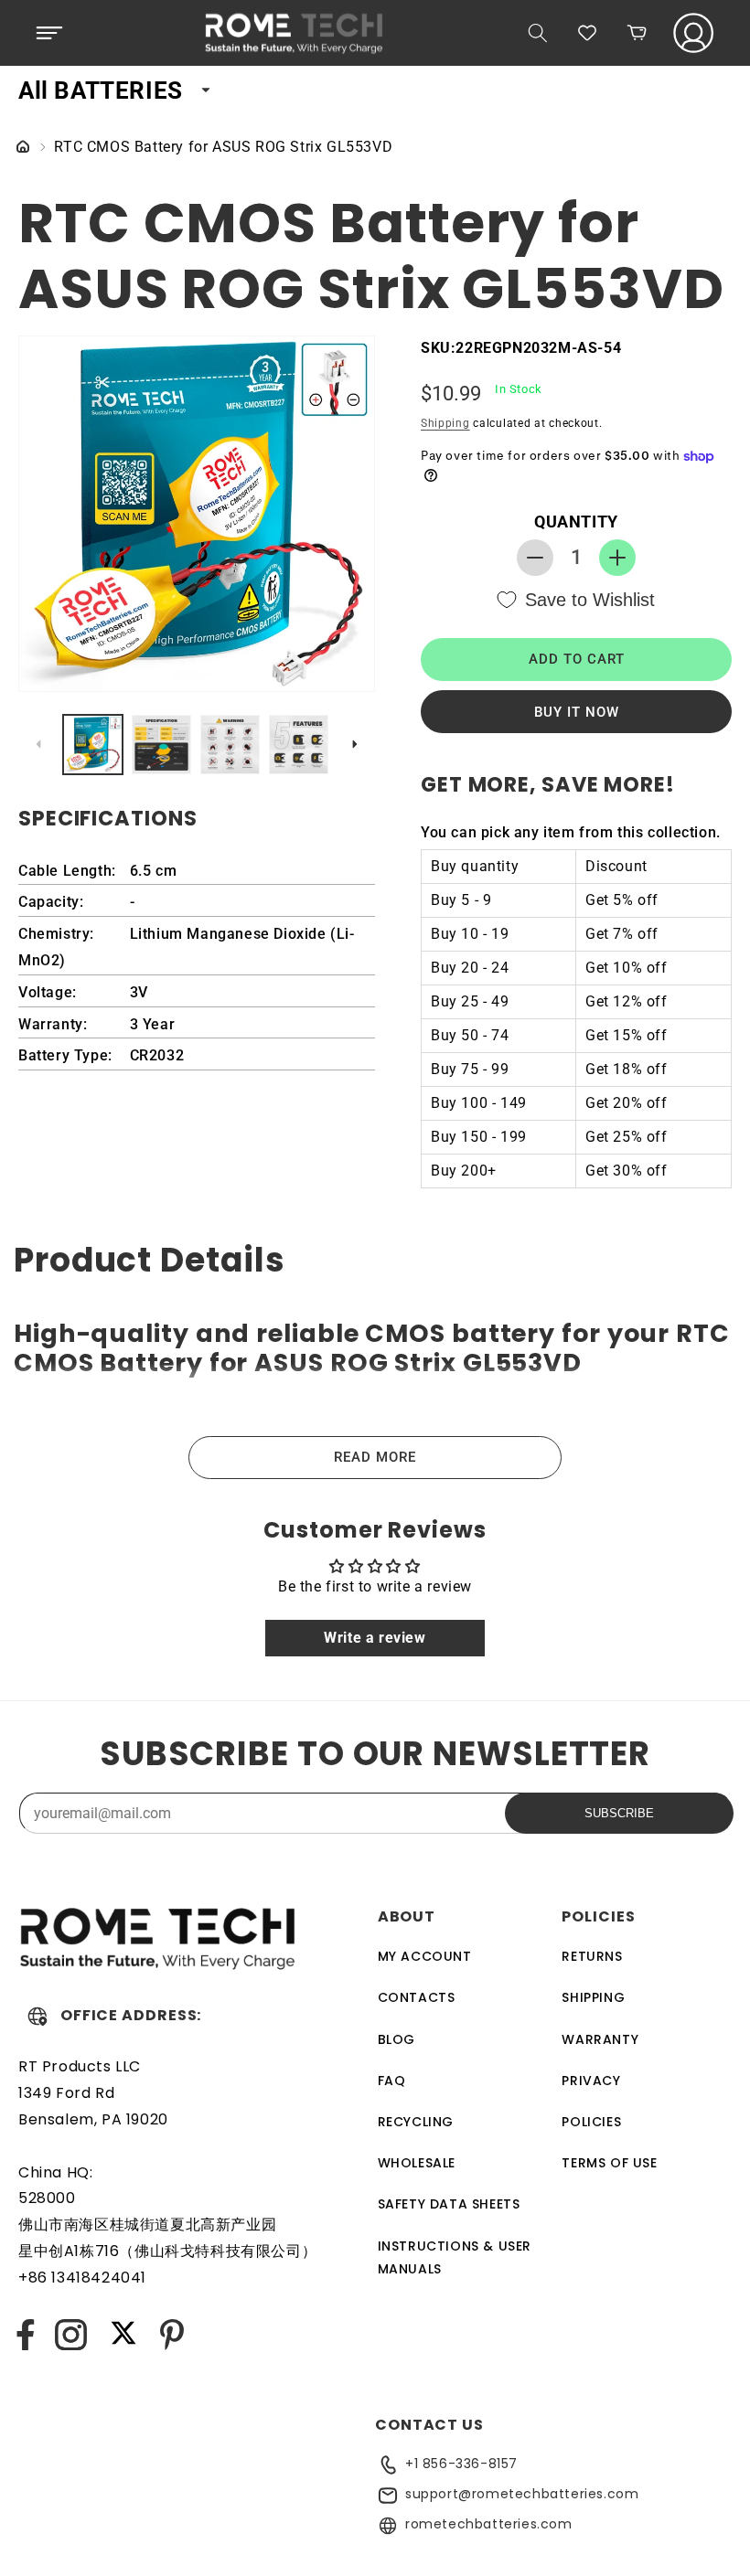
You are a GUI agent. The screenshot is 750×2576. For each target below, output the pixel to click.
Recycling (416, 2122)
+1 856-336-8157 (461, 2464)
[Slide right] (355, 744)
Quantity (576, 522)
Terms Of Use (609, 2163)
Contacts (417, 1997)
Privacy (591, 2081)
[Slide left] (38, 744)
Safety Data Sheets (449, 2204)
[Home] (23, 148)
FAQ (392, 2081)
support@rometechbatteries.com (522, 2494)
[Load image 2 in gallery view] (161, 745)
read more (375, 1457)
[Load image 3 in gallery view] (230, 745)
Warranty (600, 2039)
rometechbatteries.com (489, 2524)
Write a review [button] (375, 1638)
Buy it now (577, 712)
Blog (396, 2039)
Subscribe (619, 1813)
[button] (49, 33)
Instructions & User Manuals (455, 2257)
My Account (425, 1956)
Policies (591, 2122)
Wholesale (417, 2163)
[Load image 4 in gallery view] (299, 745)
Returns (592, 1956)
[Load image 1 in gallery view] (93, 745)
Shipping (445, 423)
